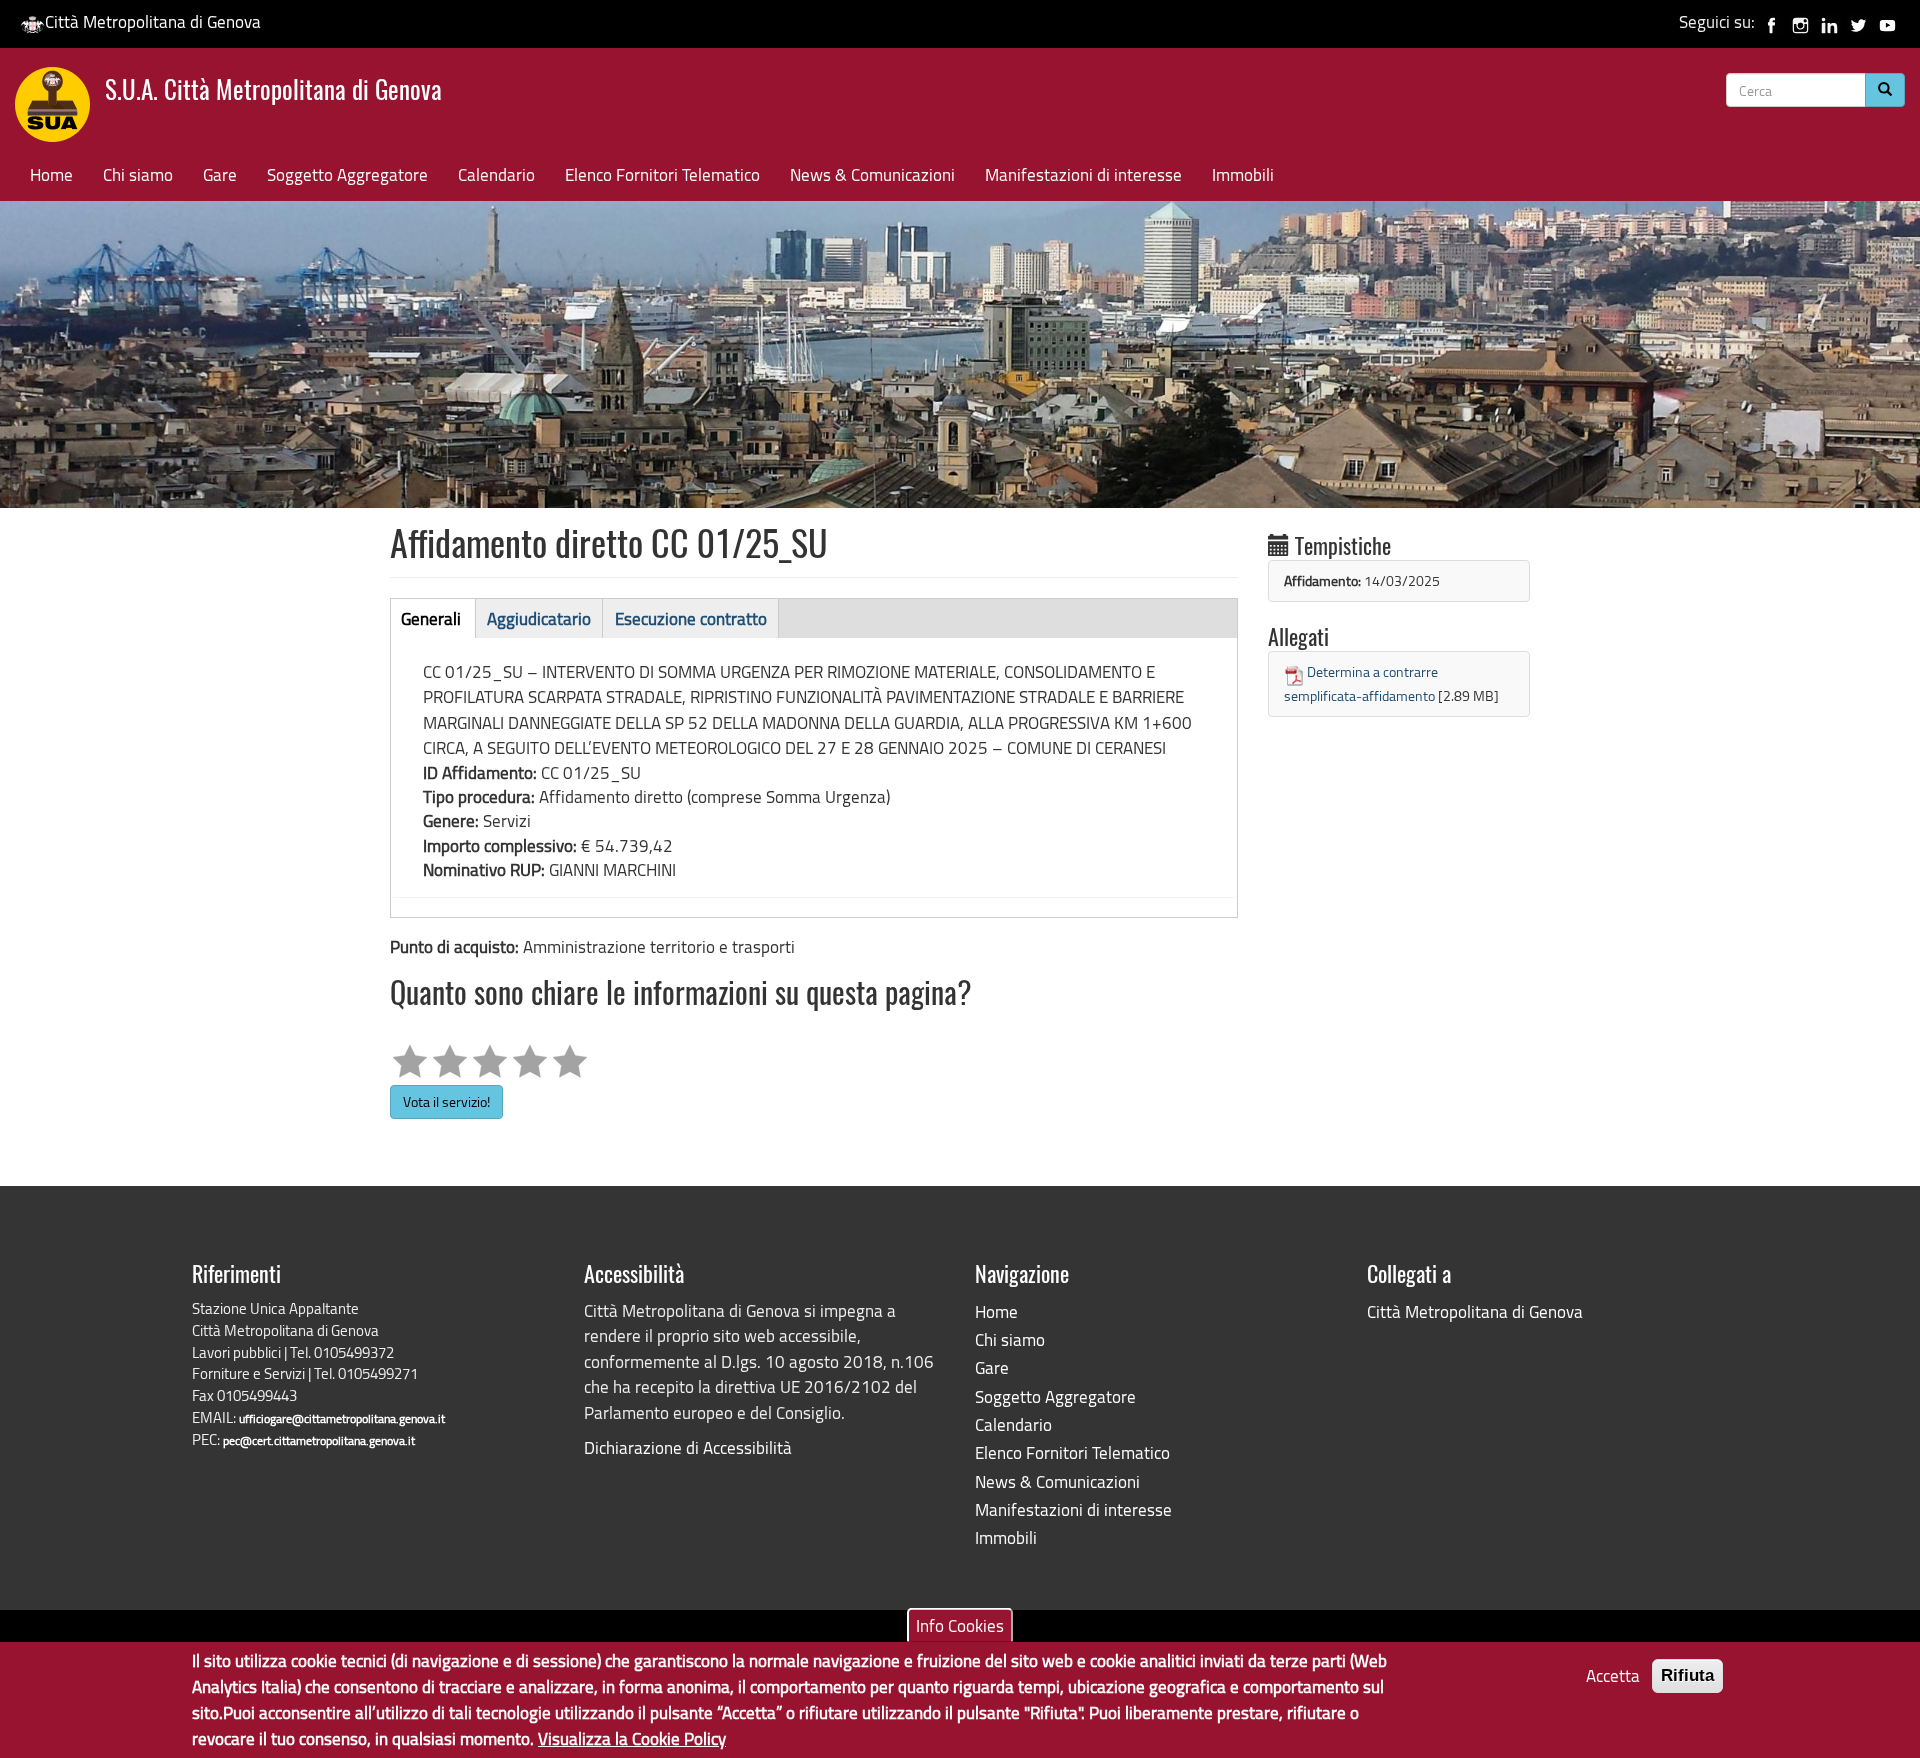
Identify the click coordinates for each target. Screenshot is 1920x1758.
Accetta (1613, 1675)
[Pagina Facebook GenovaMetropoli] (1771, 21)
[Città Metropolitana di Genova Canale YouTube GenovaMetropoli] (1887, 21)
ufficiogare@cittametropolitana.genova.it (342, 1418)
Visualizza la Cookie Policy (632, 1738)
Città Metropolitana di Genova (153, 21)
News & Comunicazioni (872, 174)
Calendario (496, 174)
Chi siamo (138, 174)
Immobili (1243, 174)
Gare (220, 174)
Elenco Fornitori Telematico (662, 174)
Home (51, 174)
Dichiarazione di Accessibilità (688, 1447)
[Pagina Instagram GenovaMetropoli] (1800, 21)
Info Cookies (960, 1624)
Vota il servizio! (446, 1101)
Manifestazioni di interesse (1083, 174)
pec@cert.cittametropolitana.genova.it (319, 1440)
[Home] (60, 109)
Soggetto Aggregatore (347, 174)
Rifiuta (1687, 1675)
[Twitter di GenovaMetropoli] (1858, 21)
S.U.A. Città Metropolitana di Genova (273, 92)
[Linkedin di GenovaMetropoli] (1829, 21)
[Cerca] (1885, 90)
